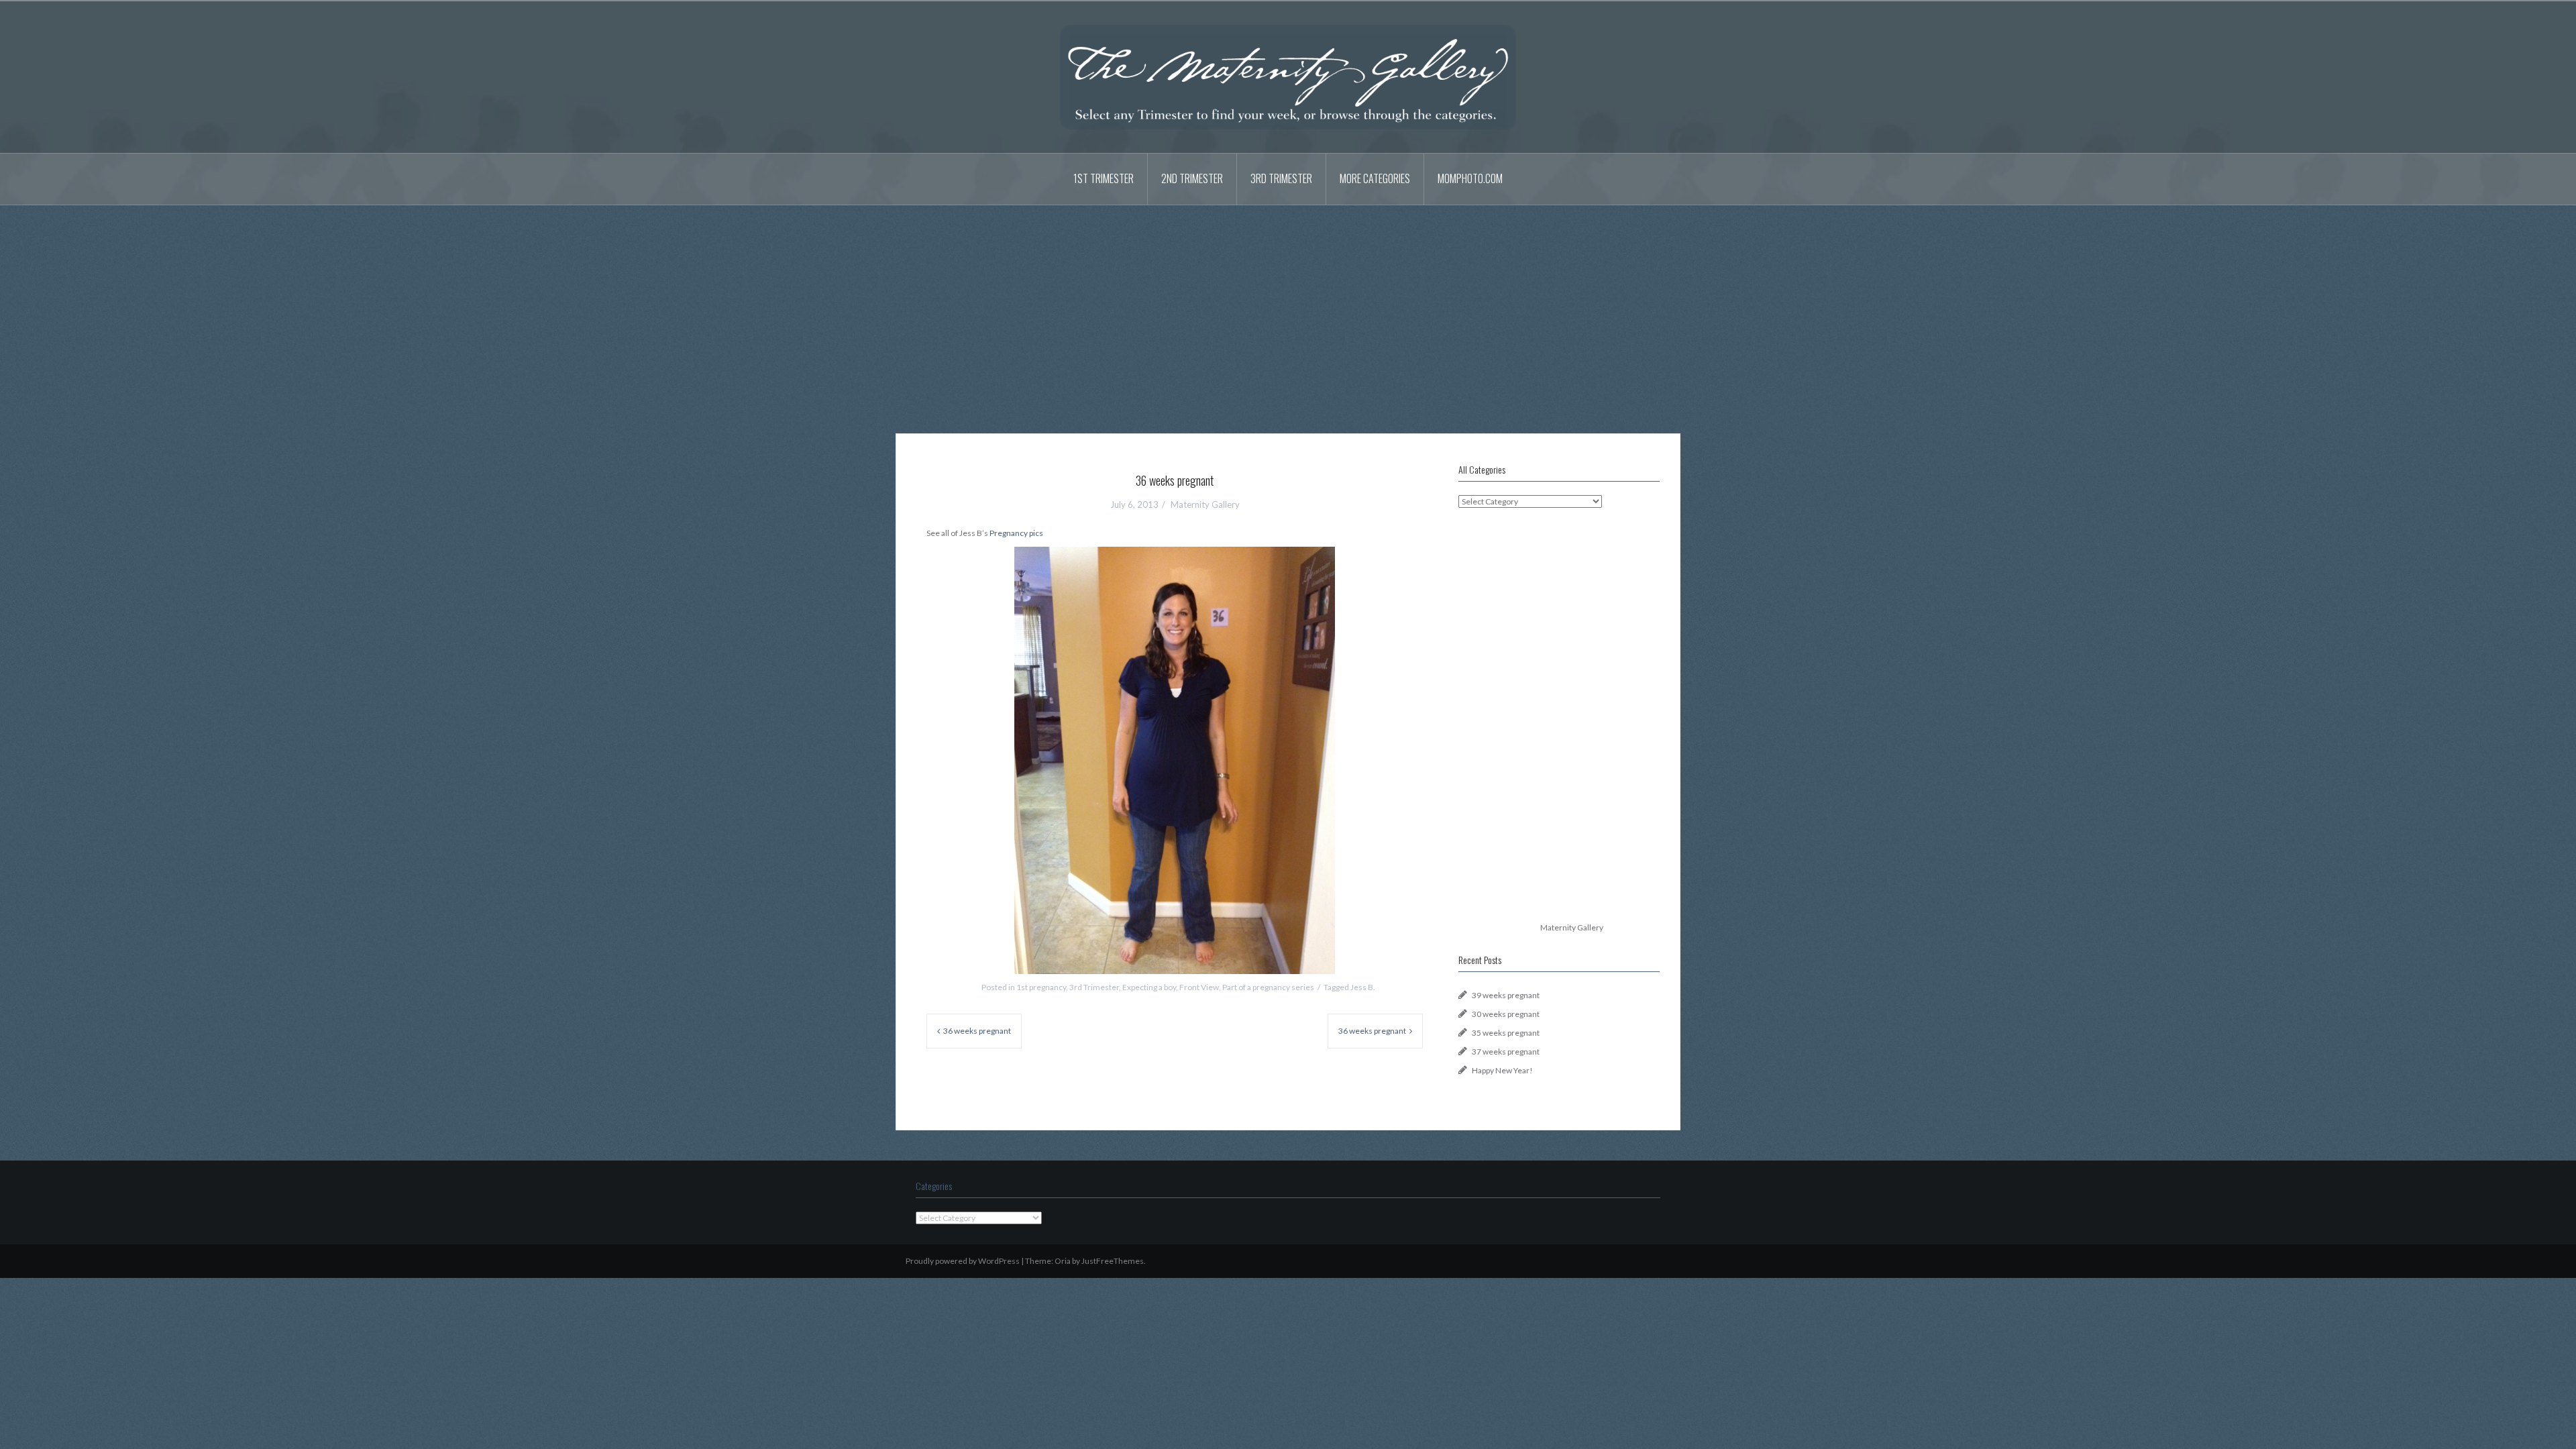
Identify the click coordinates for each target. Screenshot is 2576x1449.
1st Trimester (1104, 178)
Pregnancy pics (1016, 533)
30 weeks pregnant (1506, 1014)
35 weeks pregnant (1506, 1033)
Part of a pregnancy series (1268, 987)
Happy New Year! (1502, 1070)
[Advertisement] (1288, 309)
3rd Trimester (1281, 178)
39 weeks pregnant (1506, 995)
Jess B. (1363, 987)
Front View (1199, 987)
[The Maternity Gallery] (1288, 76)
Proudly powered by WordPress (963, 1261)
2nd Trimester (1192, 178)
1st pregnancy (1041, 987)
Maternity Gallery (1205, 504)
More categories (1375, 178)
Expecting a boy (1149, 987)
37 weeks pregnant (1506, 1052)
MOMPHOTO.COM (1470, 178)
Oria (1063, 1261)
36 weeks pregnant (977, 1031)
